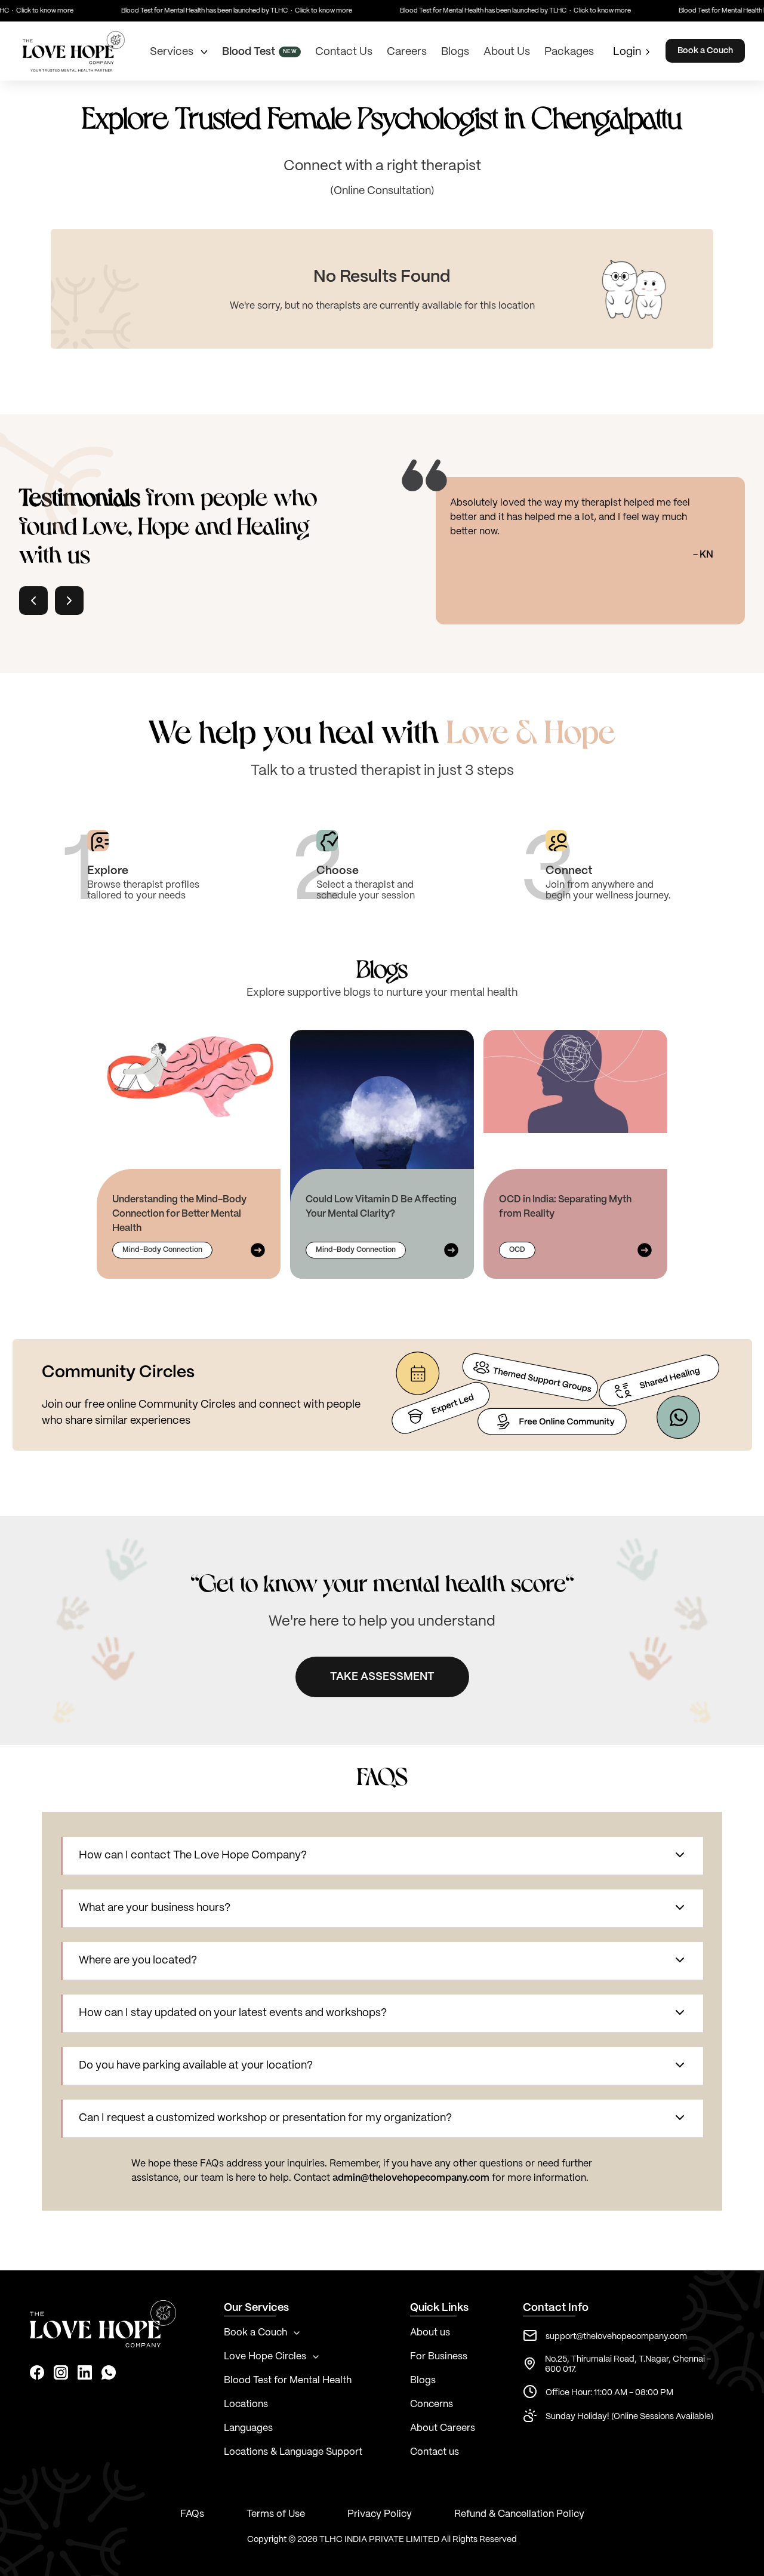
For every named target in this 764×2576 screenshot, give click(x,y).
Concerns (432, 2404)
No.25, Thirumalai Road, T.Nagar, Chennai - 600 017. (628, 2364)
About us (430, 2333)
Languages (248, 2428)
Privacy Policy (380, 2514)
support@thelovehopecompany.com (616, 2337)
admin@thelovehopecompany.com (411, 2178)
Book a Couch (705, 51)
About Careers (443, 2428)
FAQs (192, 2514)
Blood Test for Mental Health (288, 2380)
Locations (246, 2404)
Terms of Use (276, 2514)
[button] (383, 1856)
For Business (439, 2357)
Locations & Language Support (293, 2452)
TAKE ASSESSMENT (382, 1677)
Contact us (435, 2452)
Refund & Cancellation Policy (519, 2514)
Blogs (423, 2380)
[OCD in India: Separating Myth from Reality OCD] (575, 1081)
